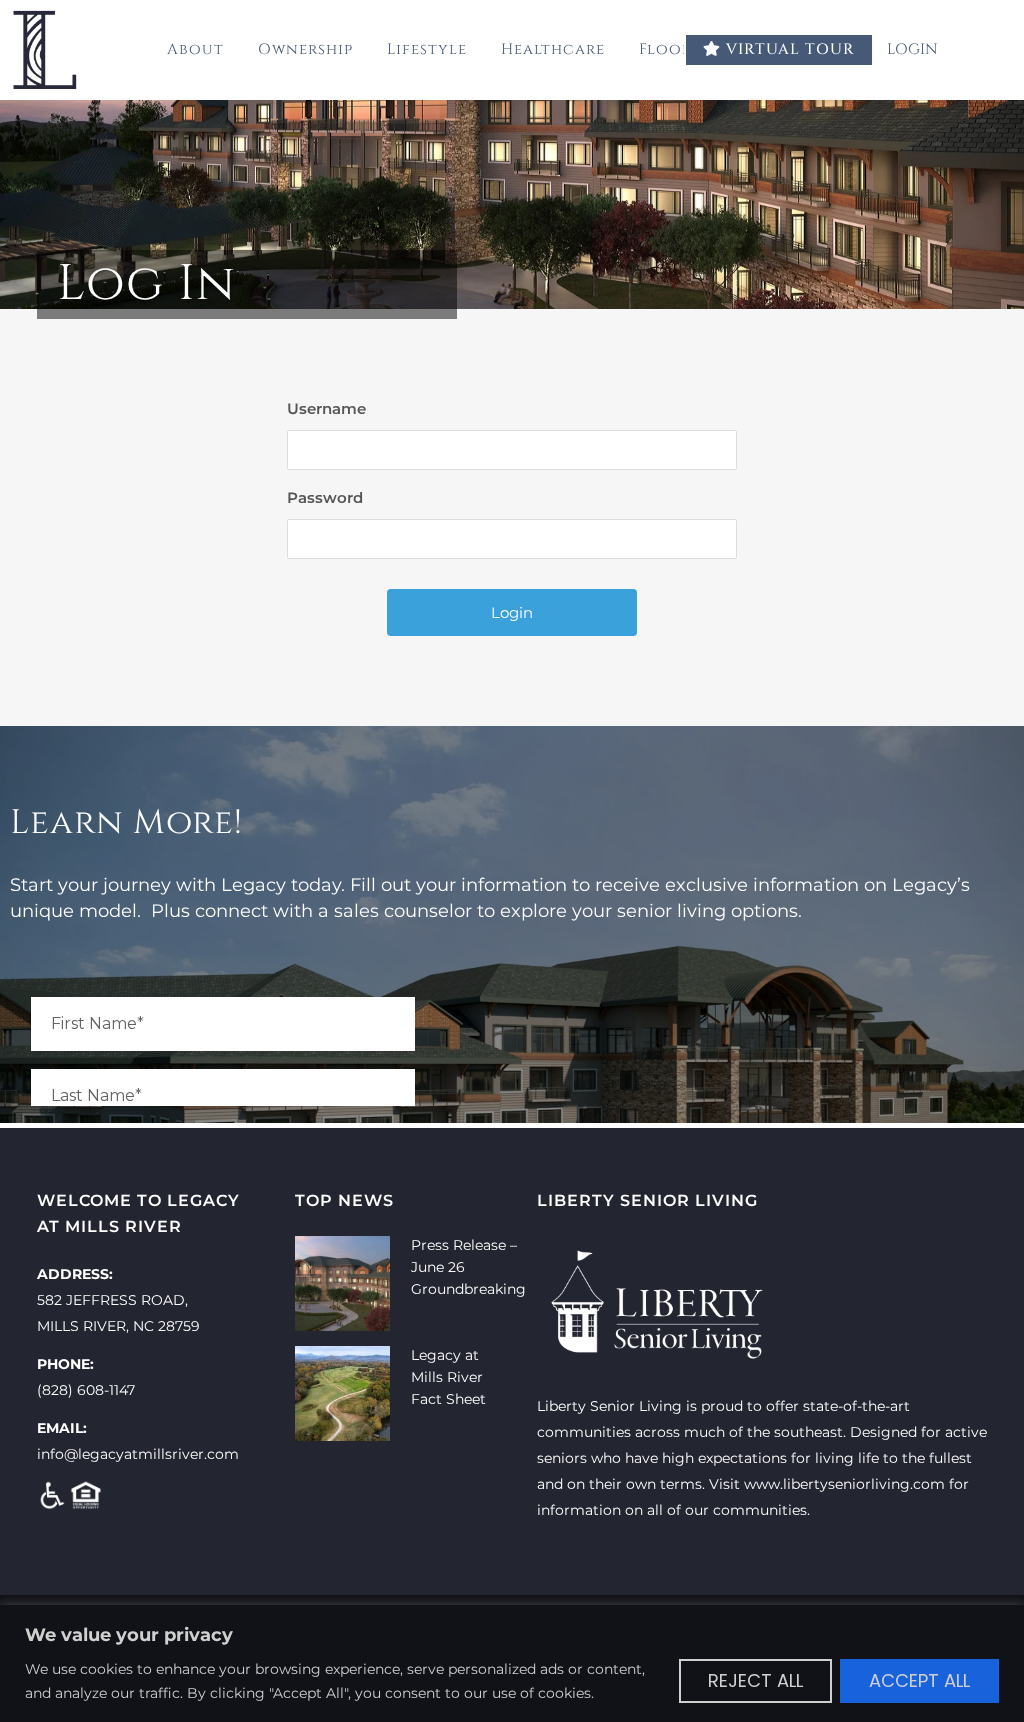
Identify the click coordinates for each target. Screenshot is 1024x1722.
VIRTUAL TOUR (788, 49)
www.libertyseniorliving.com (844, 1484)
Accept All (919, 1680)
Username (326, 408)
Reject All (755, 1680)
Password (325, 497)
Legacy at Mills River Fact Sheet (448, 1377)
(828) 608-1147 (86, 1390)
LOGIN (914, 49)
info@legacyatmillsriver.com (138, 1454)
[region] (512, 1663)
